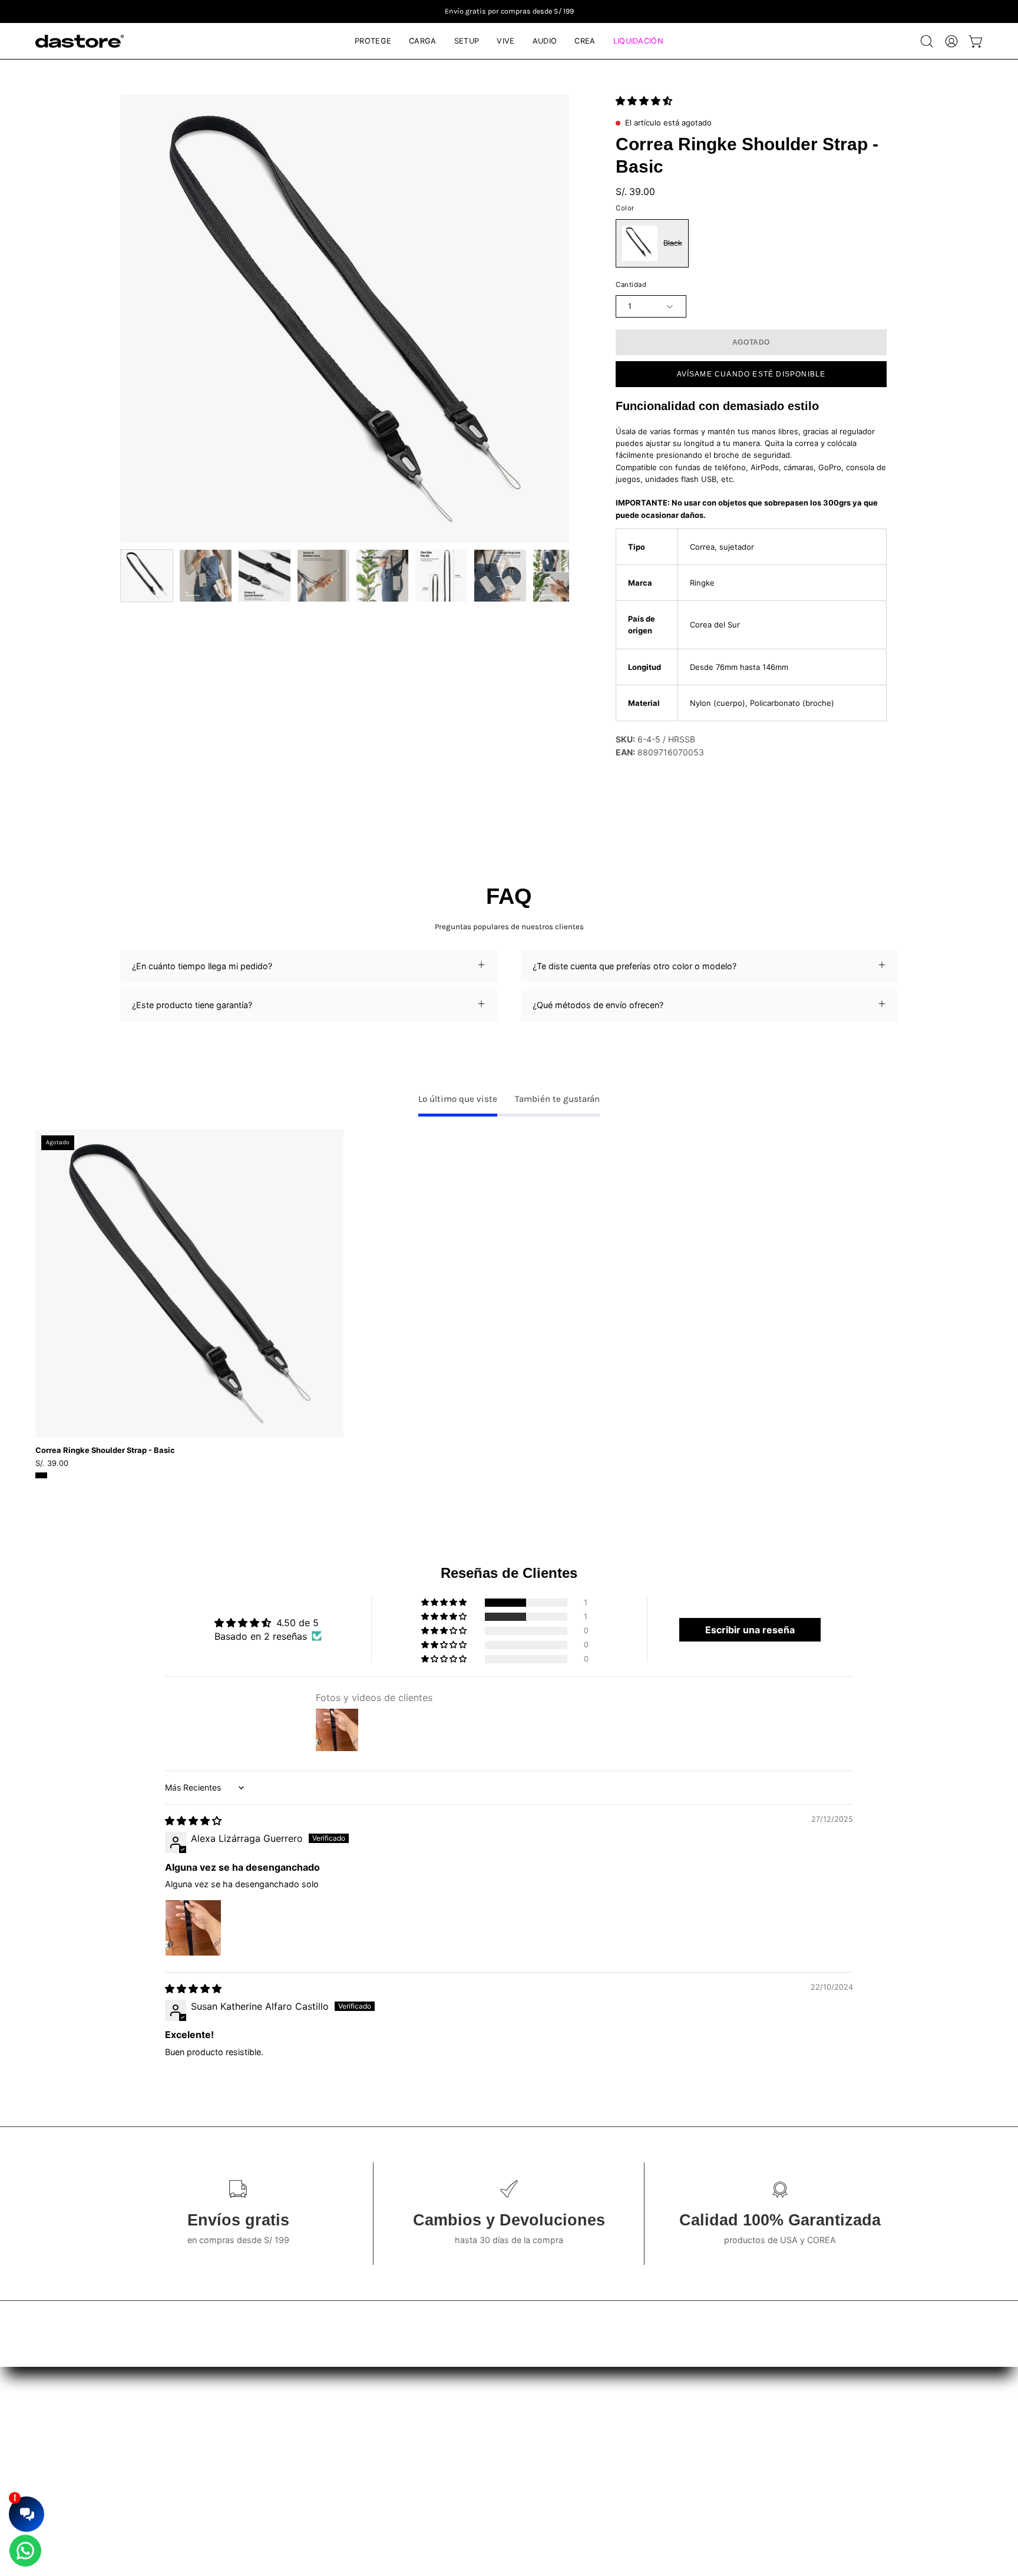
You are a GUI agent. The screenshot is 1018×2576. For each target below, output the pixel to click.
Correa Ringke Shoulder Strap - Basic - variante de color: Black (41, 1475)
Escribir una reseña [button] (750, 1630)
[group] (509, 11)
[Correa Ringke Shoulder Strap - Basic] (147, 576)
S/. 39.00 (52, 1463)
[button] (927, 41)
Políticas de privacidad (517, 2436)
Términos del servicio (514, 2418)
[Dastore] (80, 41)
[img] (193, 1821)
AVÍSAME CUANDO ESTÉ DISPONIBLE (751, 374)
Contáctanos (303, 2453)
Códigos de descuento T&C (527, 2453)
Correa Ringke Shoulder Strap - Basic (105, 1450)
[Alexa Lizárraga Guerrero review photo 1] (193, 1928)
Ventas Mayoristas (752, 2418)
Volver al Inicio (306, 2471)
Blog (287, 2418)
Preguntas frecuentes (320, 2436)
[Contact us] (25, 2551)
